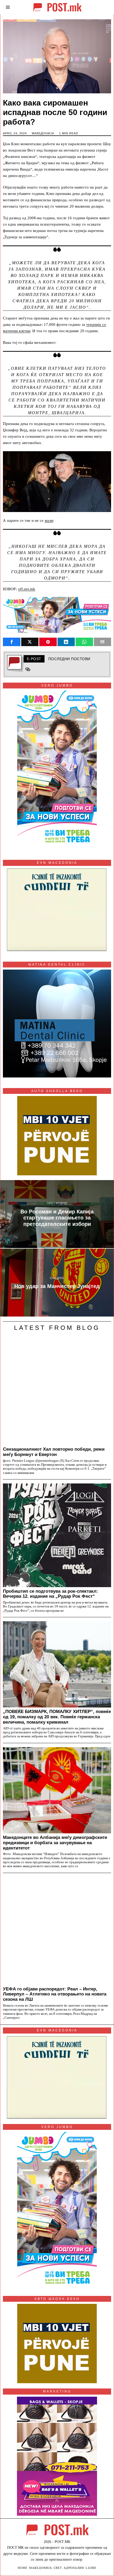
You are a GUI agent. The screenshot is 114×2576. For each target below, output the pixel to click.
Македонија (43, 133)
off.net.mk (27, 589)
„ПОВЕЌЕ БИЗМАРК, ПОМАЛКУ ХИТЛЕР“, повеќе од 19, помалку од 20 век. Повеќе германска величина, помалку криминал (57, 1717)
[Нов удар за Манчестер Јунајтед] (57, 1283)
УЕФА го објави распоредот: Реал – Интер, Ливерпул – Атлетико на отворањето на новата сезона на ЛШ (55, 1994)
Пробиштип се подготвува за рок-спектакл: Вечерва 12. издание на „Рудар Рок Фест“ (51, 1594)
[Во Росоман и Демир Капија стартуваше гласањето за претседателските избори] (57, 1214)
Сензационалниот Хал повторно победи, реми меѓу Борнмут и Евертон (54, 1452)
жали (49, 520)
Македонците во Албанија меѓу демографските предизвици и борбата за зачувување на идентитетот (55, 1843)
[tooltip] (12, 642)
